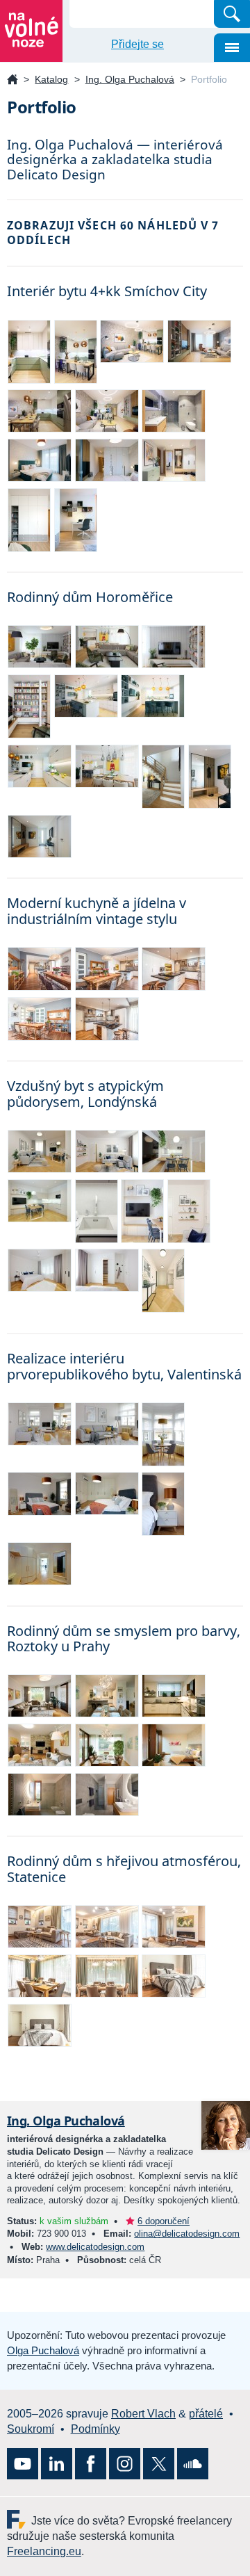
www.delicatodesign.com (95, 2247)
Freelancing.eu (19, 2519)
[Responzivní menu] (232, 48)
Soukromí (31, 2429)
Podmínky (95, 2429)
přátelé (206, 2414)
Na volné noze (12, 80)
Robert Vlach (143, 2414)
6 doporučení (164, 2221)
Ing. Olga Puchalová (130, 79)
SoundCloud (193, 2464)
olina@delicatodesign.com (187, 2234)
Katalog (51, 79)
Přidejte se (137, 44)
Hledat (232, 14)
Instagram (125, 2464)
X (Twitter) (159, 2464)
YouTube (23, 2464)
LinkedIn (57, 2464)
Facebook (91, 2464)
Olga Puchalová (43, 2350)
